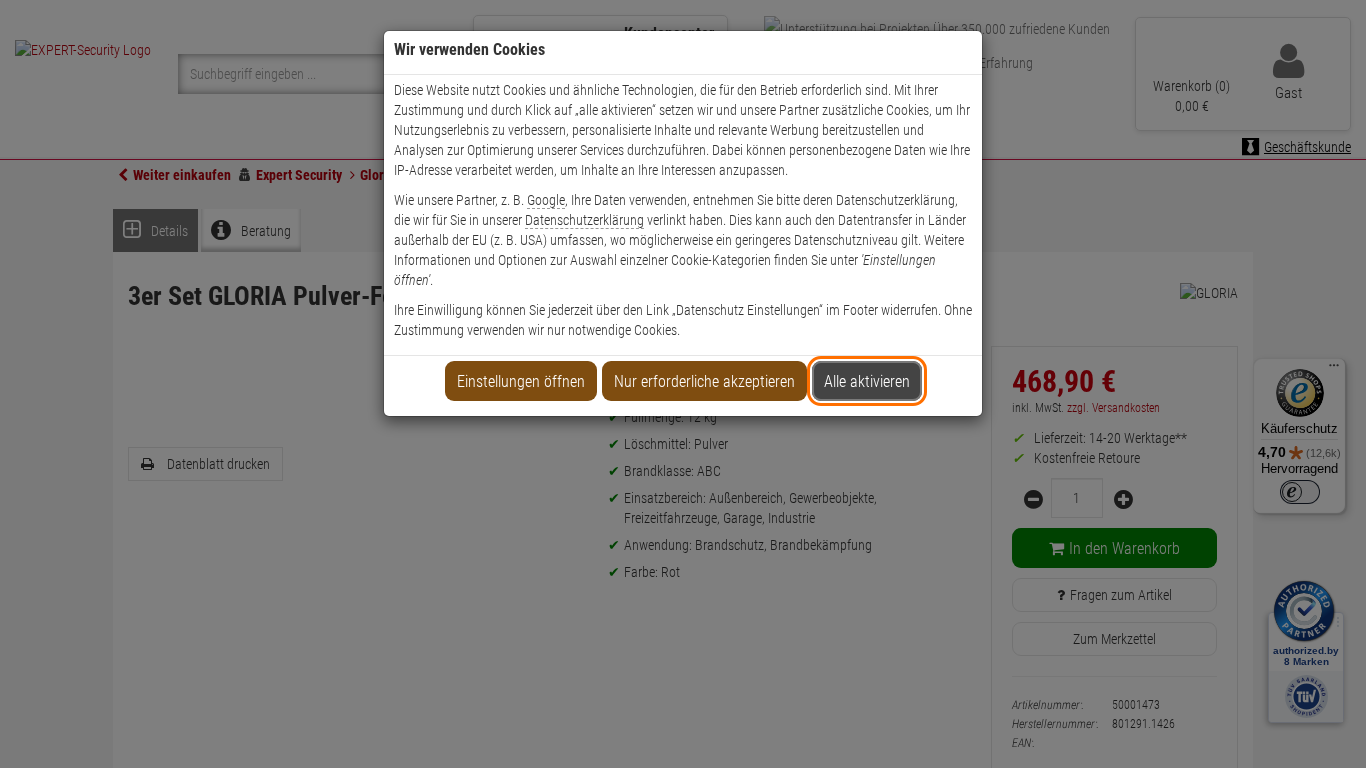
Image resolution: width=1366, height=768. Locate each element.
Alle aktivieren (867, 381)
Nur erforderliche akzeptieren (704, 381)
